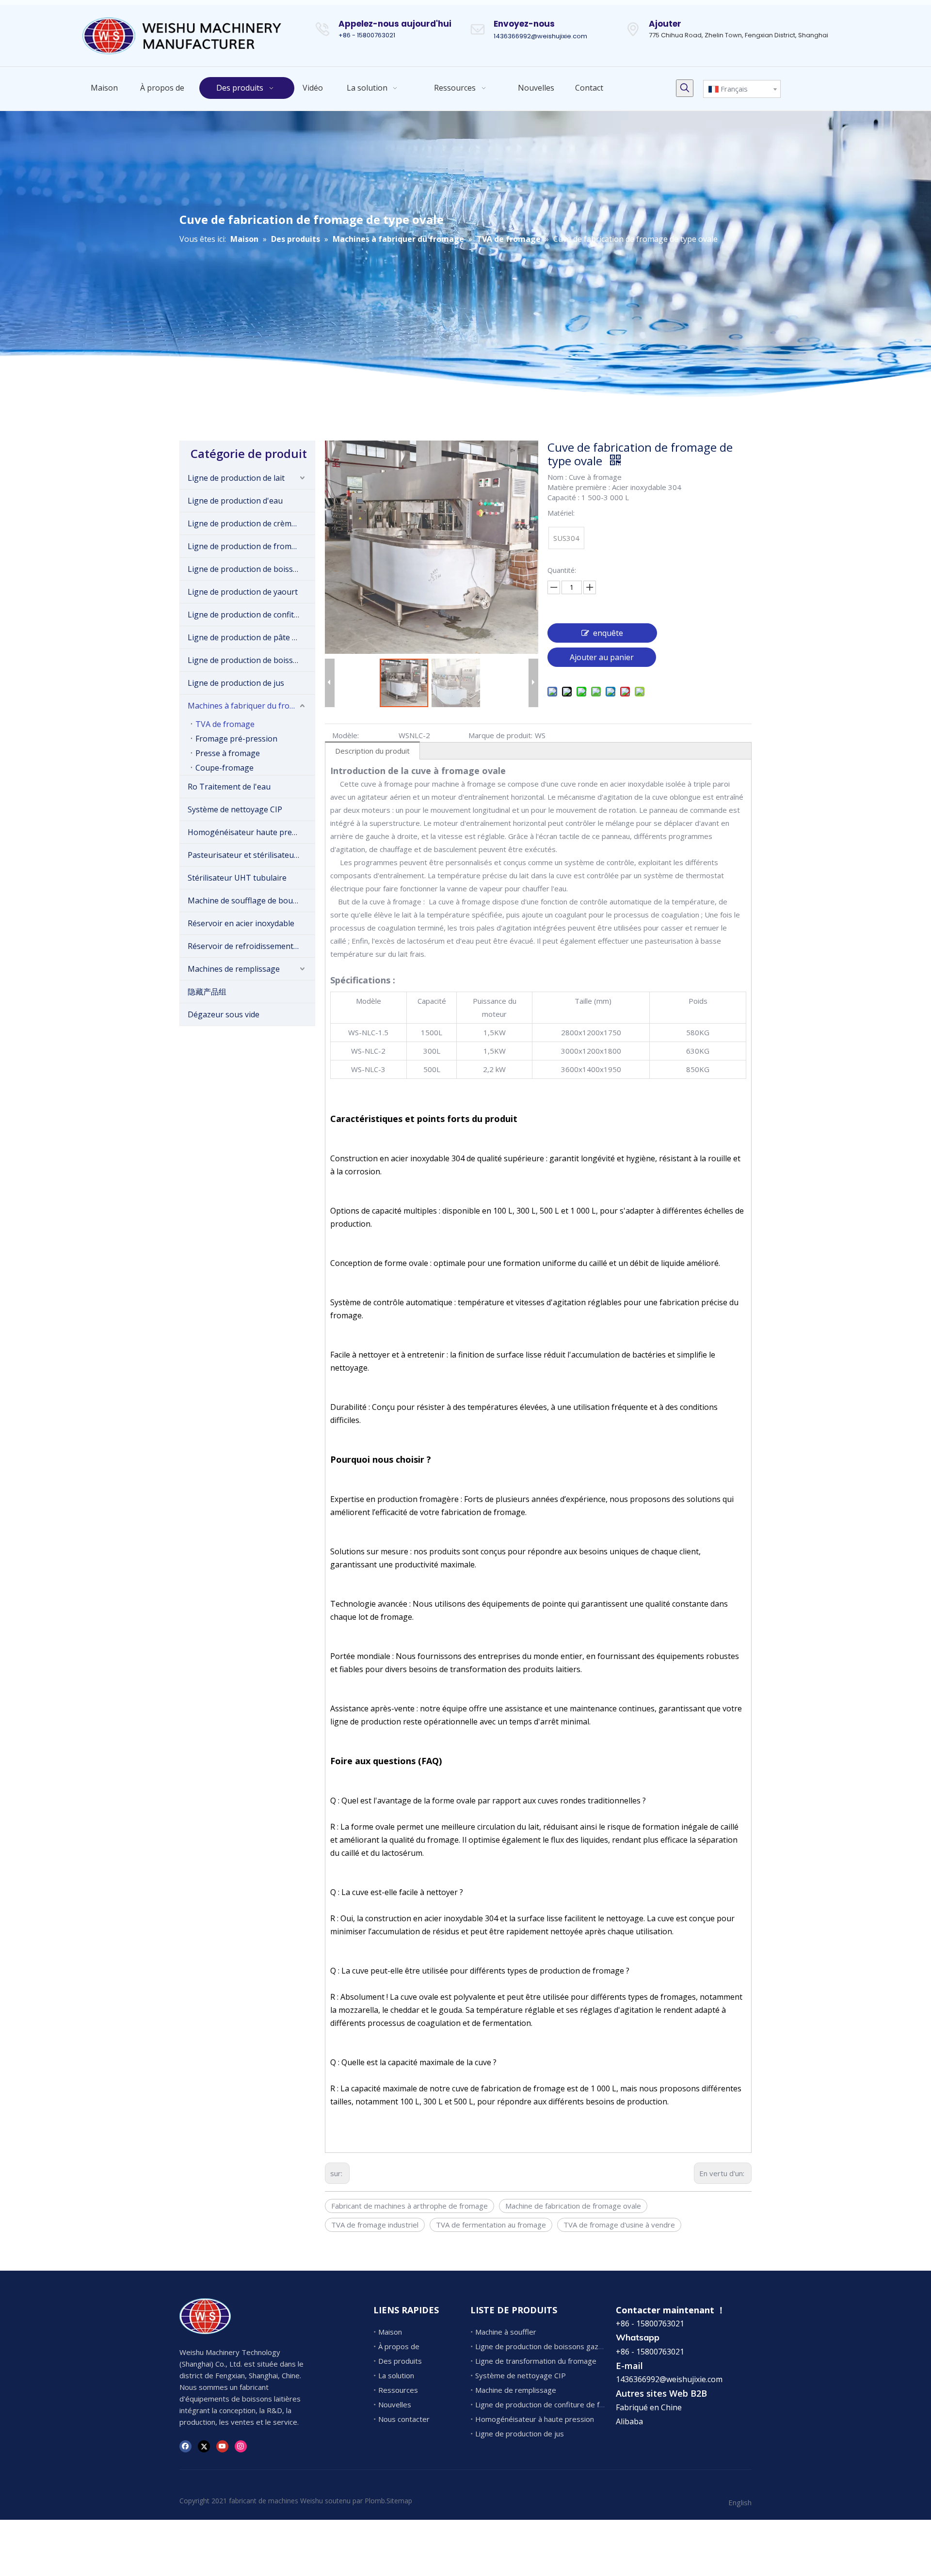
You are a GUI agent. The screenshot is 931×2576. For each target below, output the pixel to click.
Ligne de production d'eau (235, 501)
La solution (396, 2375)
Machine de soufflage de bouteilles (251, 901)
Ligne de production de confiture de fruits (251, 615)
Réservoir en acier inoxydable (241, 923)
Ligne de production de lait (236, 478)
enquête (608, 633)
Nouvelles (395, 2404)
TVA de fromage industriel (375, 2225)
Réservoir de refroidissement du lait (251, 946)
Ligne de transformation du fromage (536, 2361)
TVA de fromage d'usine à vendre (619, 2225)
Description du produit (372, 751)
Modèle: (345, 735)
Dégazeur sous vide (224, 1014)
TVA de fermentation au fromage (491, 2225)
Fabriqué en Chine (649, 2407)
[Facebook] (185, 2446)
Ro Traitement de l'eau (229, 787)
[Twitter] (204, 2446)
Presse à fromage (228, 753)
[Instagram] (241, 2446)
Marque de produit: (500, 735)
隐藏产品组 (207, 992)
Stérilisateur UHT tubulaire (237, 878)
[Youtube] (222, 2446)
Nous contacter (404, 2419)
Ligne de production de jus (236, 683)
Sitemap (399, 2501)
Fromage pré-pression (236, 739)
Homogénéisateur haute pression (249, 832)
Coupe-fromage (225, 768)
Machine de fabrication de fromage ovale (573, 2206)
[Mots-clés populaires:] (685, 88)
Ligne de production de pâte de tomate (251, 637)
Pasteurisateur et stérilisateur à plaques (251, 855)
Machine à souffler (506, 2332)
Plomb (375, 2501)
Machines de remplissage (234, 969)
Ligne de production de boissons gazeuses (251, 660)
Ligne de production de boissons (247, 569)
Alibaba (629, 2421)
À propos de (399, 2346)
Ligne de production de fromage (246, 546)
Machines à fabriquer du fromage (249, 706)
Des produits (400, 2361)
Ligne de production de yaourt (243, 592)
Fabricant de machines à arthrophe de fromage (409, 2206)
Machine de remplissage (516, 2390)
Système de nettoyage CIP (235, 809)
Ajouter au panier (602, 657)
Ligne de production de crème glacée (251, 523)
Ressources (398, 2390)
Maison (390, 2332)
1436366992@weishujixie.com (540, 36)
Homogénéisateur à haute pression (535, 2419)
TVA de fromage (225, 724)
